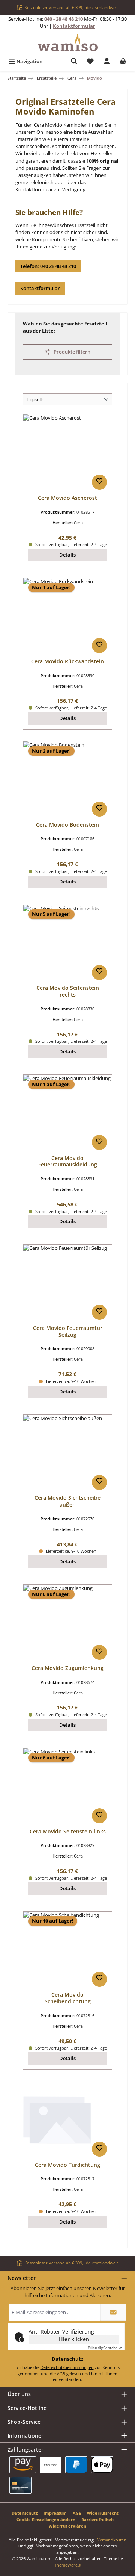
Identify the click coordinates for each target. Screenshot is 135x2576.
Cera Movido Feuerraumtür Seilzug (68, 1331)
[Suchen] (74, 61)
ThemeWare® (68, 2565)
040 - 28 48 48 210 (64, 19)
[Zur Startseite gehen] (67, 43)
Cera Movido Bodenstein (67, 825)
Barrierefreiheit (98, 2519)
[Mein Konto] (107, 61)
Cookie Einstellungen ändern (46, 2519)
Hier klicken (74, 2339)
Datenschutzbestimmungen (67, 2367)
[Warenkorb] (123, 61)
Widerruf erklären (67, 2526)
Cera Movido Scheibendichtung (68, 1998)
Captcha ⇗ (105, 2348)
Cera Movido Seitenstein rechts (68, 991)
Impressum (55, 2513)
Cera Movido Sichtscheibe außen (67, 1501)
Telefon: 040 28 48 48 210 (48, 266)
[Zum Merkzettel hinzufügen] (99, 482)
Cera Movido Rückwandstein (67, 661)
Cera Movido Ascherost (67, 498)
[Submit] (113, 2312)
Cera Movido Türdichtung (67, 2165)
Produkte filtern (71, 352)
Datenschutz (25, 2513)
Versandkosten (112, 2540)
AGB (61, 2374)
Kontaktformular (74, 26)
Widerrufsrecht (103, 2513)
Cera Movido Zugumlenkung (67, 1668)
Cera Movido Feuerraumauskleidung (68, 1161)
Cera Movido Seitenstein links (68, 1832)
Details (67, 555)
